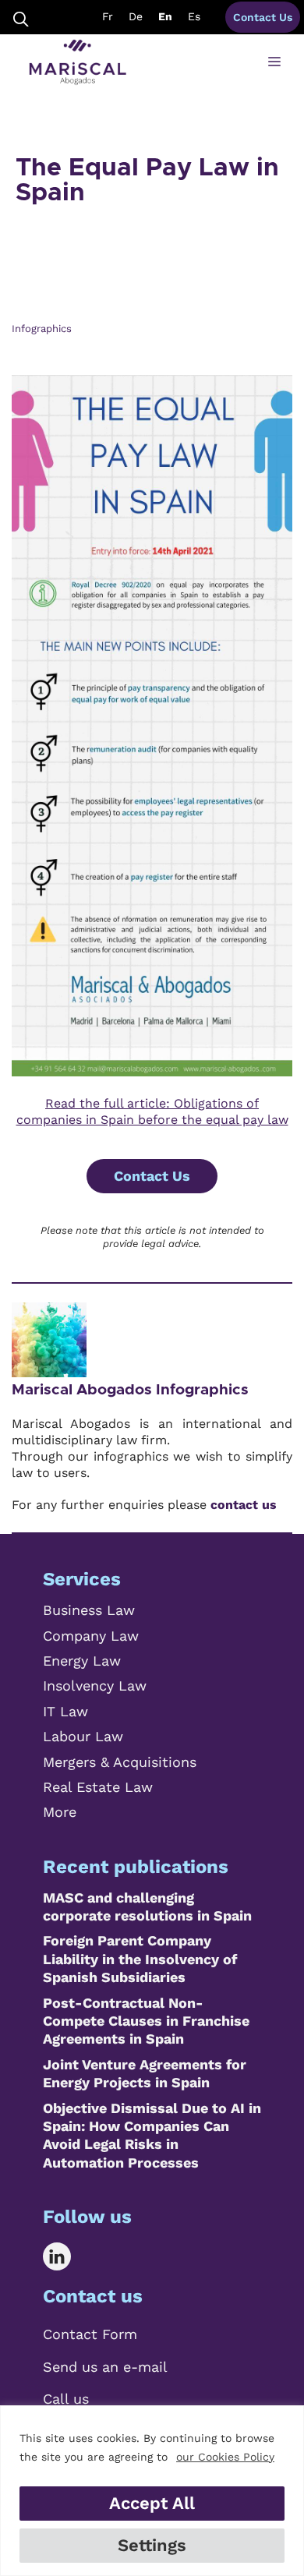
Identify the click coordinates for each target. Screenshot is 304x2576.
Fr (108, 16)
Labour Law (83, 1736)
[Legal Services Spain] (78, 62)
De (136, 16)
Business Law (89, 1610)
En (165, 16)
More (60, 1812)
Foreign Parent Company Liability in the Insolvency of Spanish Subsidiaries (140, 1959)
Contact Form (90, 2334)
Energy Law (82, 1661)
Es (194, 16)
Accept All (152, 2503)
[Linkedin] (68, 2256)
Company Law (91, 1636)
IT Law (65, 1711)
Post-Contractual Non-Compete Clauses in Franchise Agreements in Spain (146, 2021)
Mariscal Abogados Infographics (130, 1390)
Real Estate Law (98, 1787)
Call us (66, 2399)
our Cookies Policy (225, 2457)
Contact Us (263, 17)
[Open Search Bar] (21, 18)
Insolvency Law (95, 1686)
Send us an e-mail (105, 2367)
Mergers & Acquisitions (120, 1762)
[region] (152, 2491)
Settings (152, 2545)
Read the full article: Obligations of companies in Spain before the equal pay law (152, 1111)
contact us (244, 1505)
